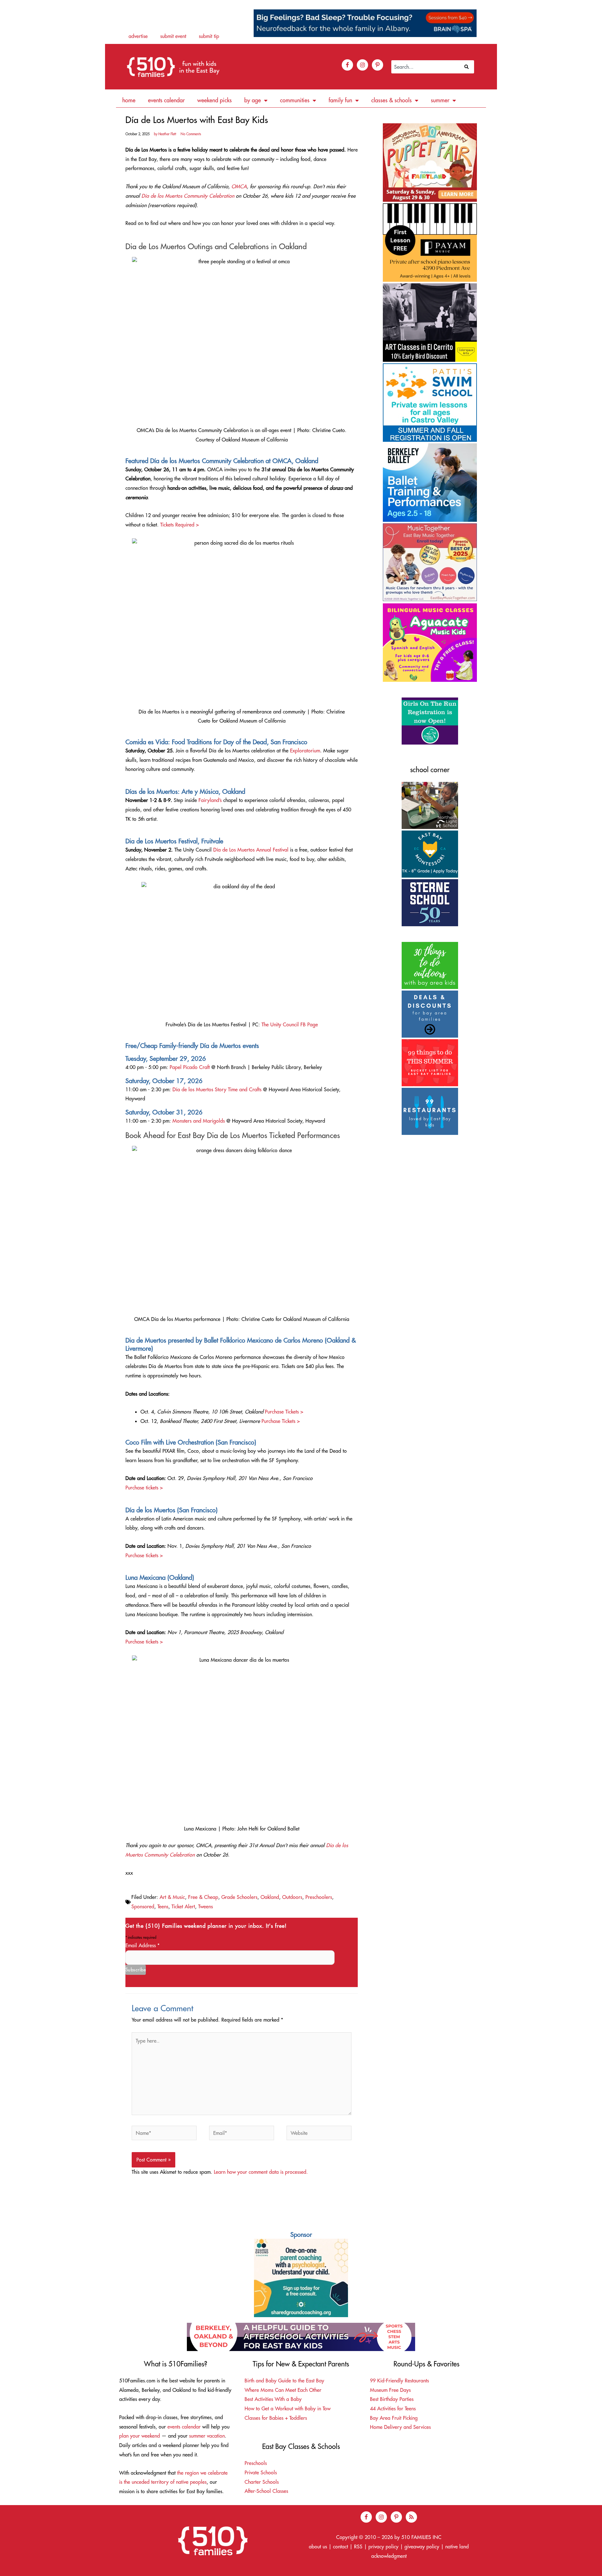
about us (318, 2547)
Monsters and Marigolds (199, 1121)
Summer (440, 100)
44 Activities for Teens (393, 2408)
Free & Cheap (203, 1897)
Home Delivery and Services (400, 2427)
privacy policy (383, 2547)
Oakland (270, 1897)
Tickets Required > (180, 525)
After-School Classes (266, 2491)
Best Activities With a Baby (273, 2399)
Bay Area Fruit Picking (394, 2418)
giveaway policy (422, 2547)
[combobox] (426, 67)
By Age (253, 100)
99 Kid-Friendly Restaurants (399, 2381)
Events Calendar (166, 100)
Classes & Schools (391, 100)
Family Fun (340, 100)
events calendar (184, 2427)
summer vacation (207, 2436)
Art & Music (172, 1897)
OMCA (239, 186)
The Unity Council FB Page (290, 1024)
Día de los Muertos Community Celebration (188, 196)
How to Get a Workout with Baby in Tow (288, 2408)
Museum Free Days (390, 2390)
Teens (163, 1906)
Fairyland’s (210, 800)
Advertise (138, 36)
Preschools (256, 2463)
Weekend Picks (214, 100)
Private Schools (261, 2472)
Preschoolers (319, 1897)
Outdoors (292, 1897)
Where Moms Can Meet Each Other (283, 2390)
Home (129, 100)
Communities (295, 100)
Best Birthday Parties (392, 2399)
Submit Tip (209, 36)
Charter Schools (262, 2482)
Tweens (206, 1906)
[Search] (468, 67)
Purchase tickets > (144, 1488)
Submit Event (173, 36)
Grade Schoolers (239, 1897)
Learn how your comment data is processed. (261, 2172)
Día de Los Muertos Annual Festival (251, 850)
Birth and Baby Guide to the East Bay (284, 2381)
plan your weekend (140, 2436)
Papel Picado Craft (190, 1067)
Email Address (143, 1945)
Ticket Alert (183, 1906)
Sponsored (143, 1906)
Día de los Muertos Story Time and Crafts (217, 1089)
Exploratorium (305, 751)
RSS (358, 2547)
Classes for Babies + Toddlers (276, 2418)
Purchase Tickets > (284, 1412)
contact (341, 2547)
